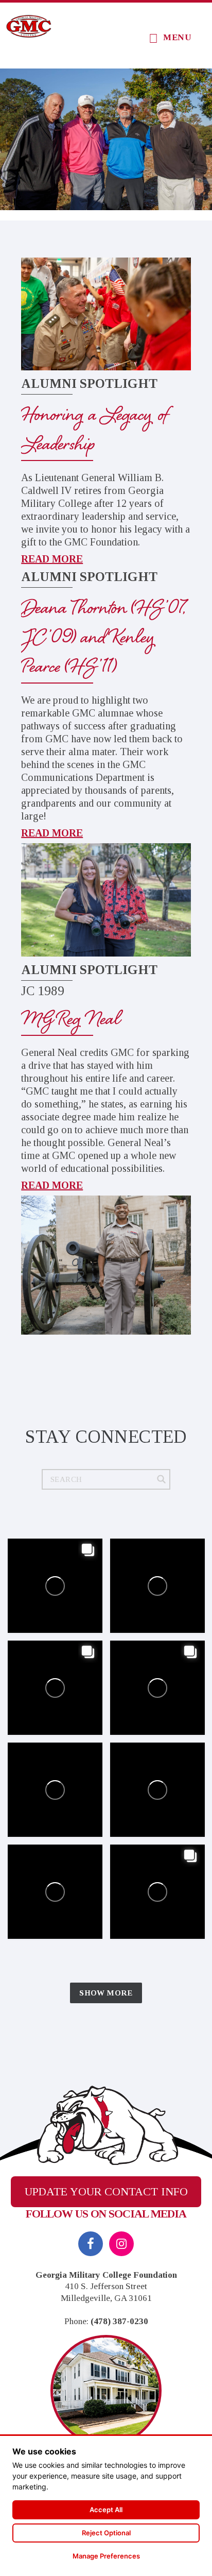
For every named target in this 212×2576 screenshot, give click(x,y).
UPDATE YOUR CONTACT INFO (106, 2191)
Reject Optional (106, 2533)
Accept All (106, 2510)
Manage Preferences (106, 2556)
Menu (177, 37)
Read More (52, 559)
